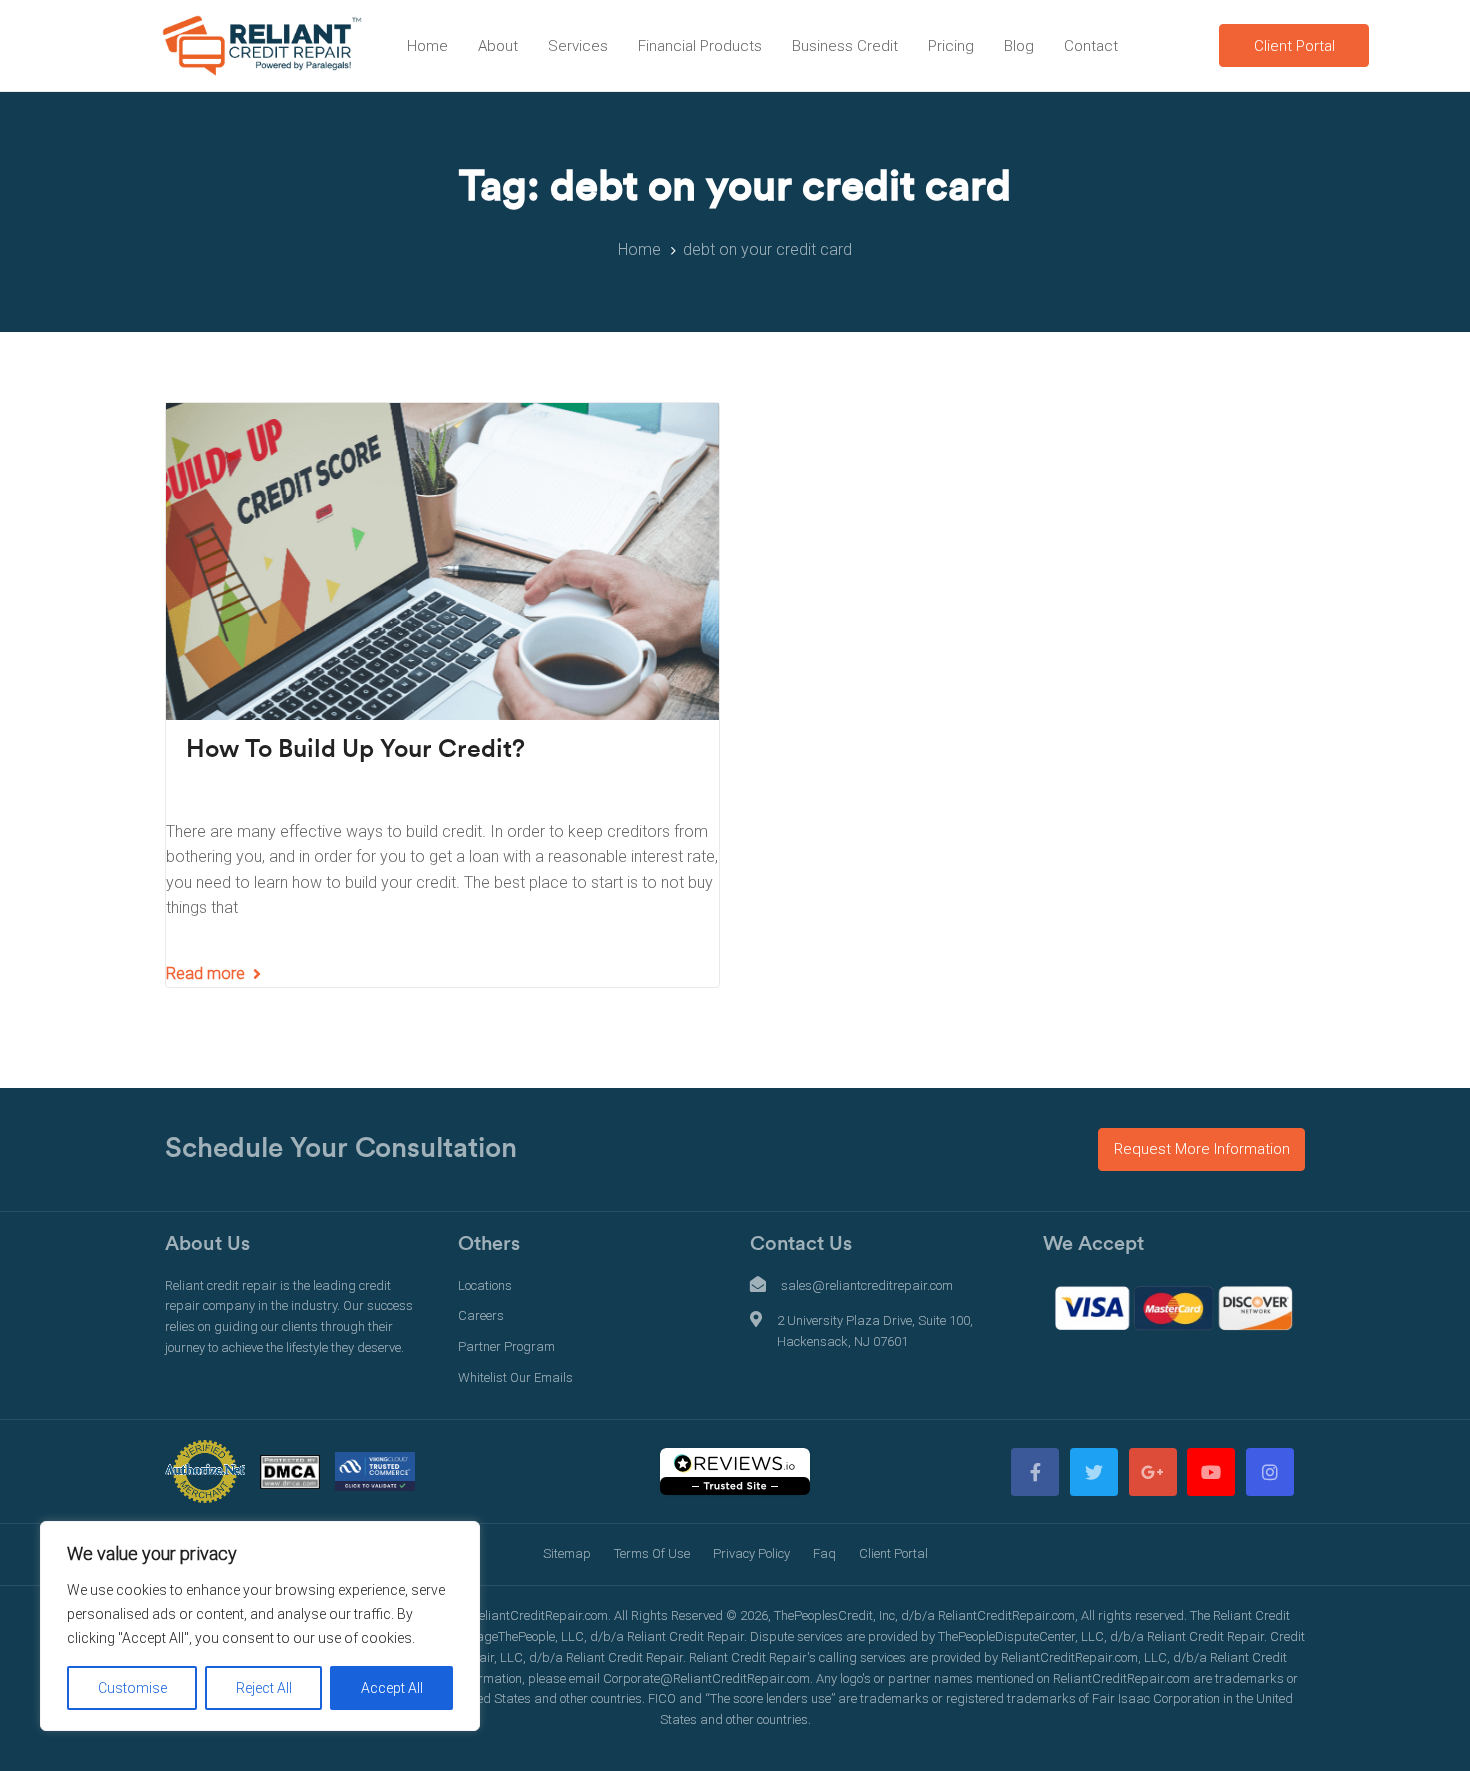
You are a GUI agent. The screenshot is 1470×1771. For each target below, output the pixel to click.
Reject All (264, 1688)
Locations (485, 1285)
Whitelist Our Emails (515, 1377)
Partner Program (506, 1346)
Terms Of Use (652, 1553)
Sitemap (567, 1553)
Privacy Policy (751, 1553)
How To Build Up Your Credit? (355, 749)
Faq (824, 1553)
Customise (132, 1688)
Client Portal (893, 1553)
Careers (481, 1315)
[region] (260, 1626)
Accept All (392, 1688)
